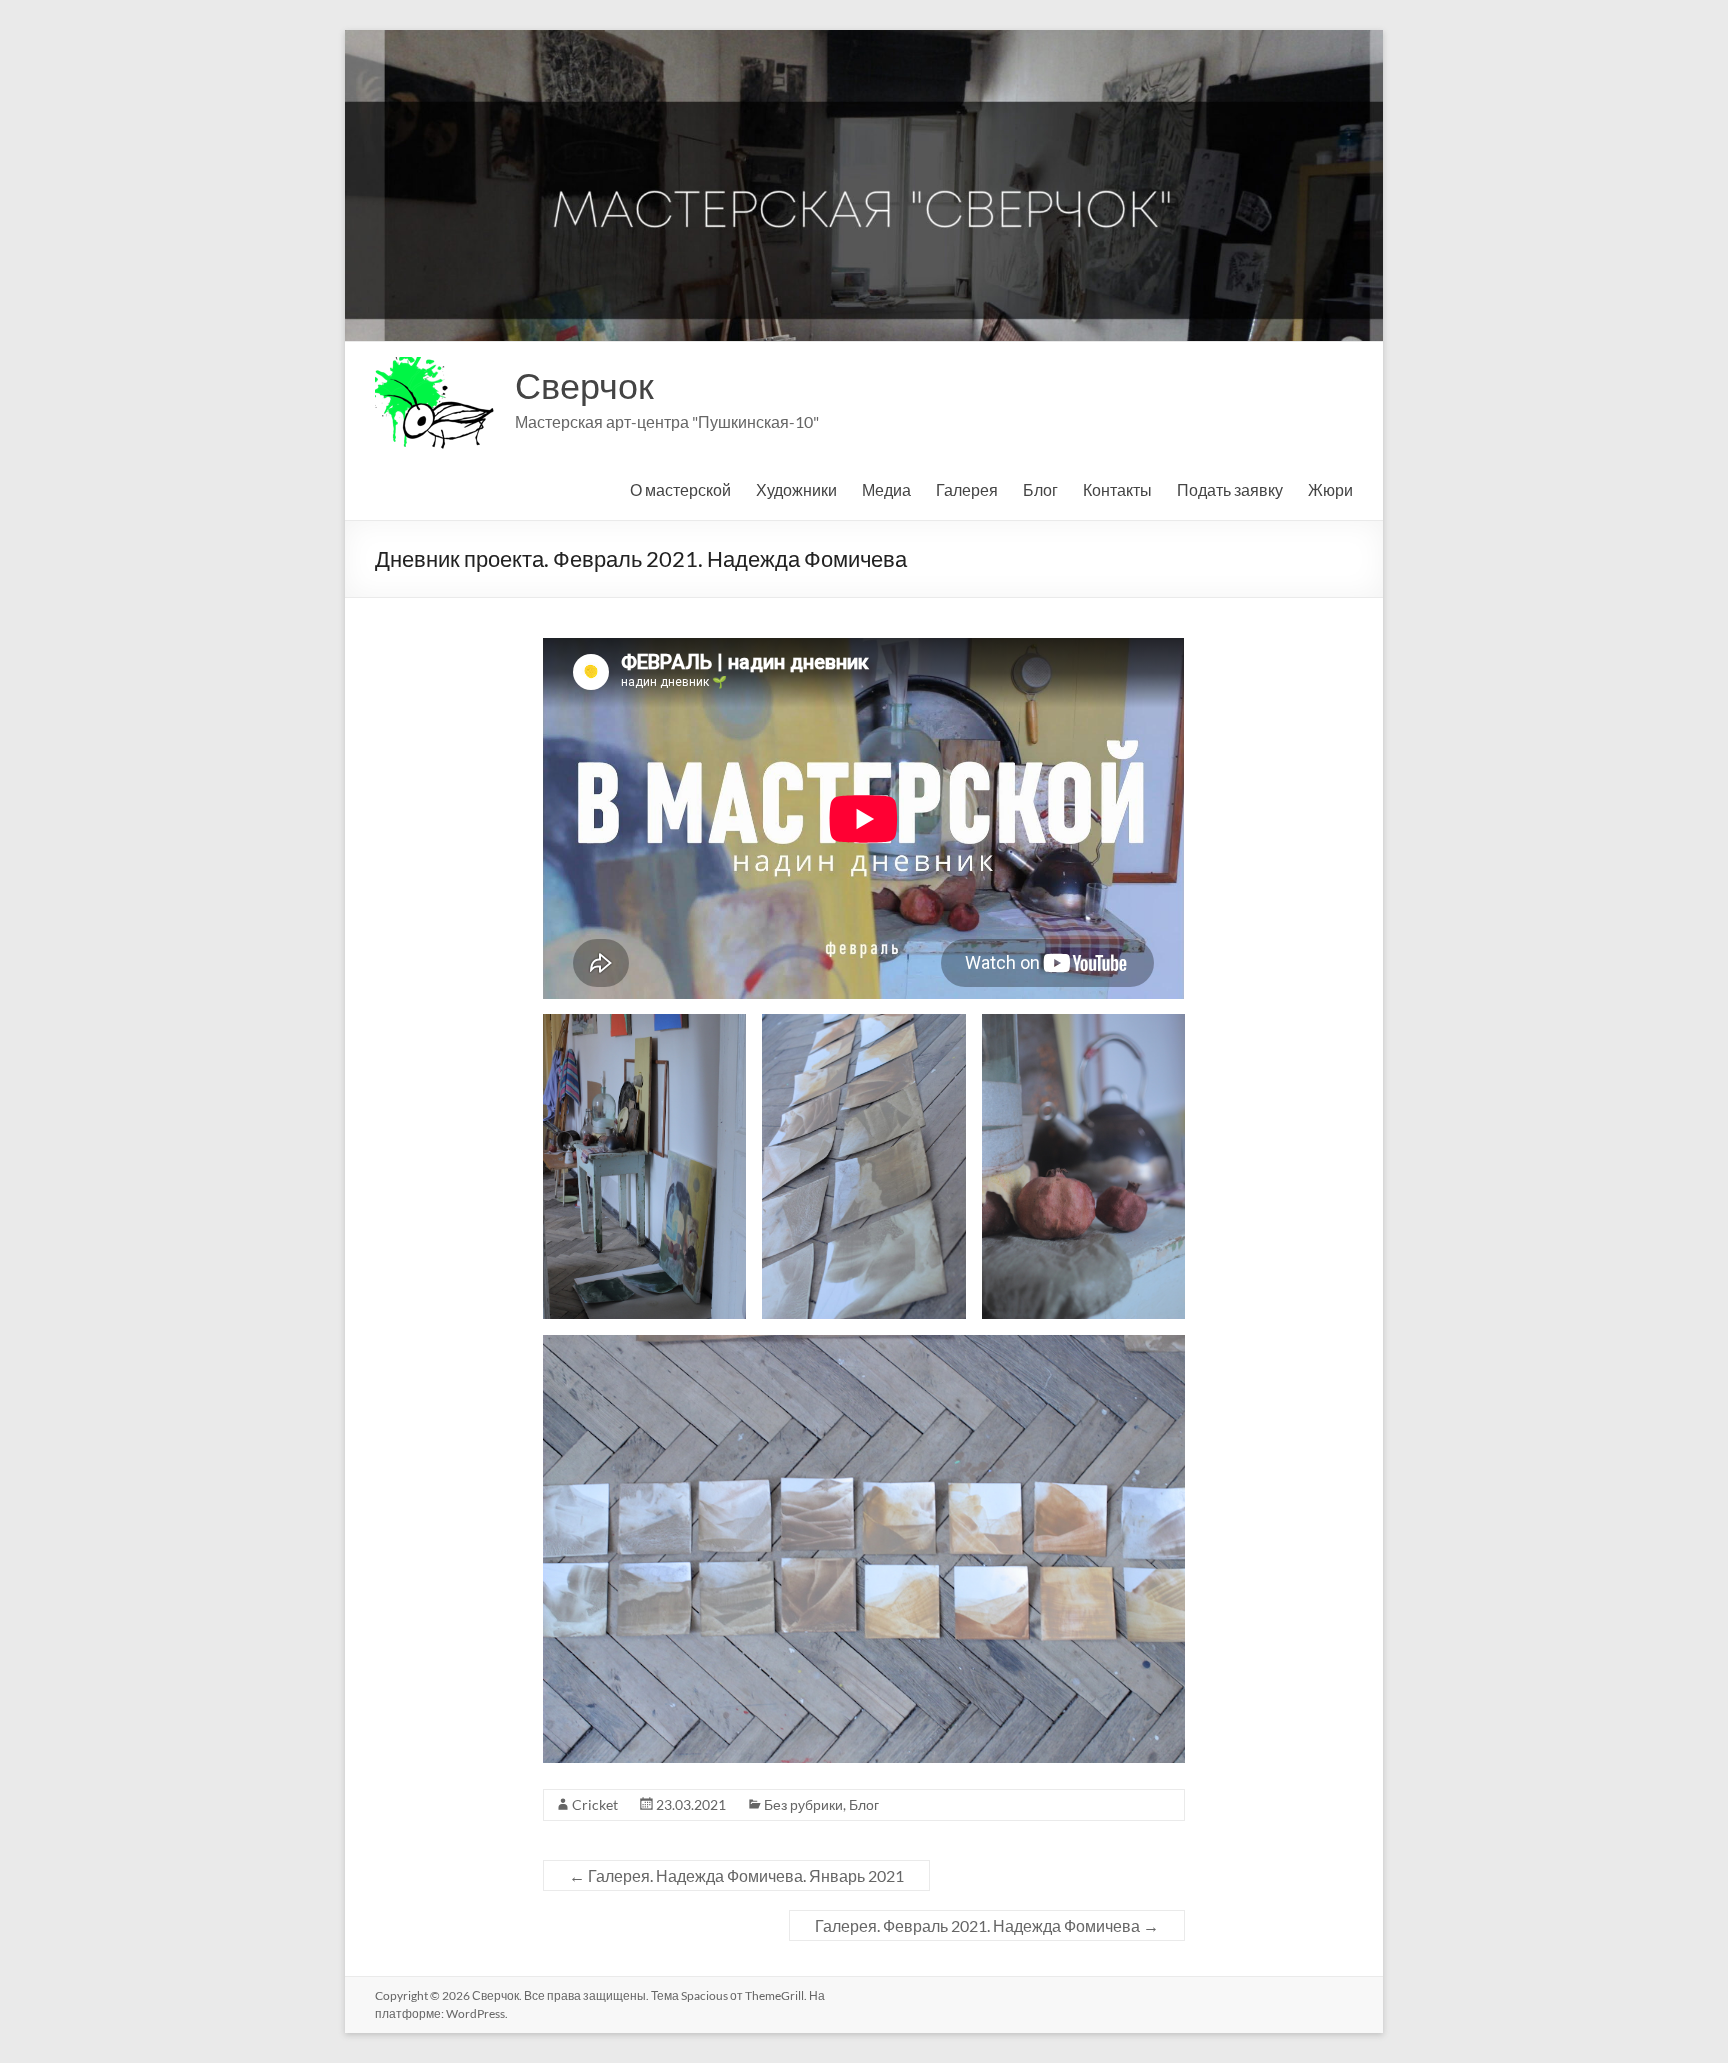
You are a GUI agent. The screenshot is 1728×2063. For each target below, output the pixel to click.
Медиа (886, 489)
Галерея (967, 489)
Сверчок (584, 385)
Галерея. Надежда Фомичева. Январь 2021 (736, 1875)
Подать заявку (1230, 489)
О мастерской (680, 489)
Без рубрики (803, 1804)
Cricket (595, 1804)
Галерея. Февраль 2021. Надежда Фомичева (987, 1925)
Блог (1040, 489)
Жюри (1330, 489)
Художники (796, 489)
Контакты (1117, 489)
